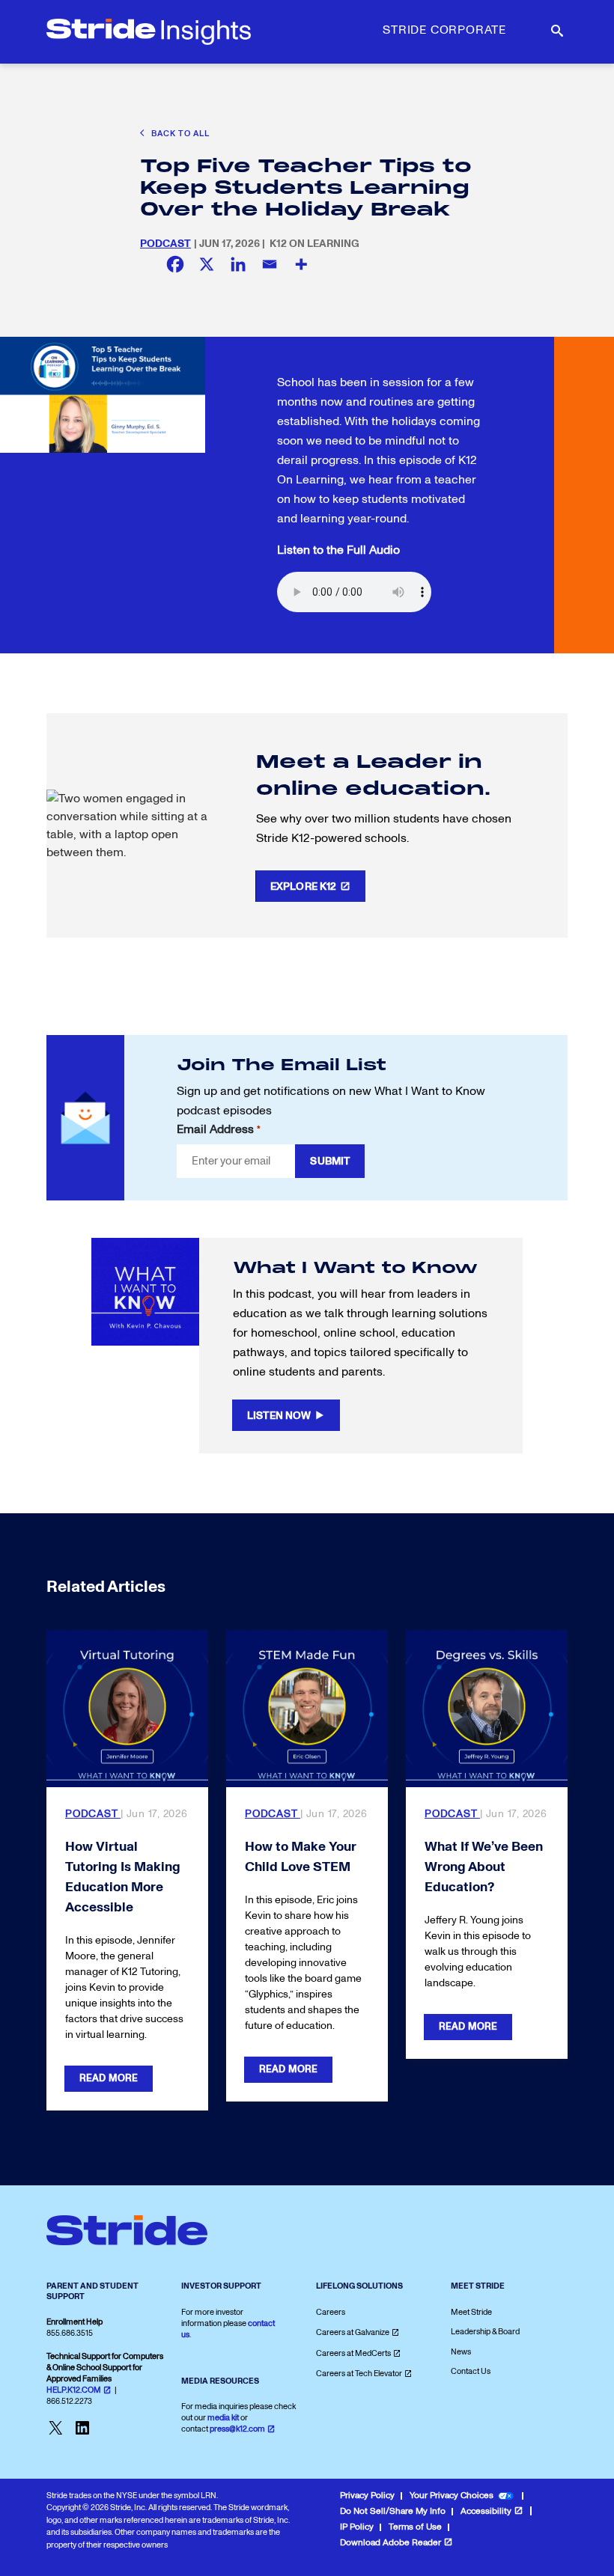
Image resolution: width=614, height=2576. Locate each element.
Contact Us (471, 2371)
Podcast (165, 244)
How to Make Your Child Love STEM (301, 1857)
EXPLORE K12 (303, 886)
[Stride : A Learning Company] (149, 32)
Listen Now (279, 1416)
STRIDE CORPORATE (444, 30)
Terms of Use (415, 2527)
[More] (301, 264)
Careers (331, 2312)
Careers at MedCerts (353, 2353)
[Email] (270, 264)
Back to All (179, 134)
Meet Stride (471, 2312)
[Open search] (556, 31)
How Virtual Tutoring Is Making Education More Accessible (123, 1877)
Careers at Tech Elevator (359, 2374)
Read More (109, 2078)
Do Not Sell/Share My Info (393, 2511)
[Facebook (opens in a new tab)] (175, 264)
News (461, 2352)
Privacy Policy (367, 2496)
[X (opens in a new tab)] (207, 264)
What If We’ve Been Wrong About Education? (484, 1867)
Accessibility (486, 2511)
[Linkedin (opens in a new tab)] (238, 264)
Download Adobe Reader (390, 2543)
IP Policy (357, 2527)
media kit (223, 2418)
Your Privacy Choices (452, 2496)
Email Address (218, 1129)
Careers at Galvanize (353, 2332)
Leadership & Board (485, 2332)
